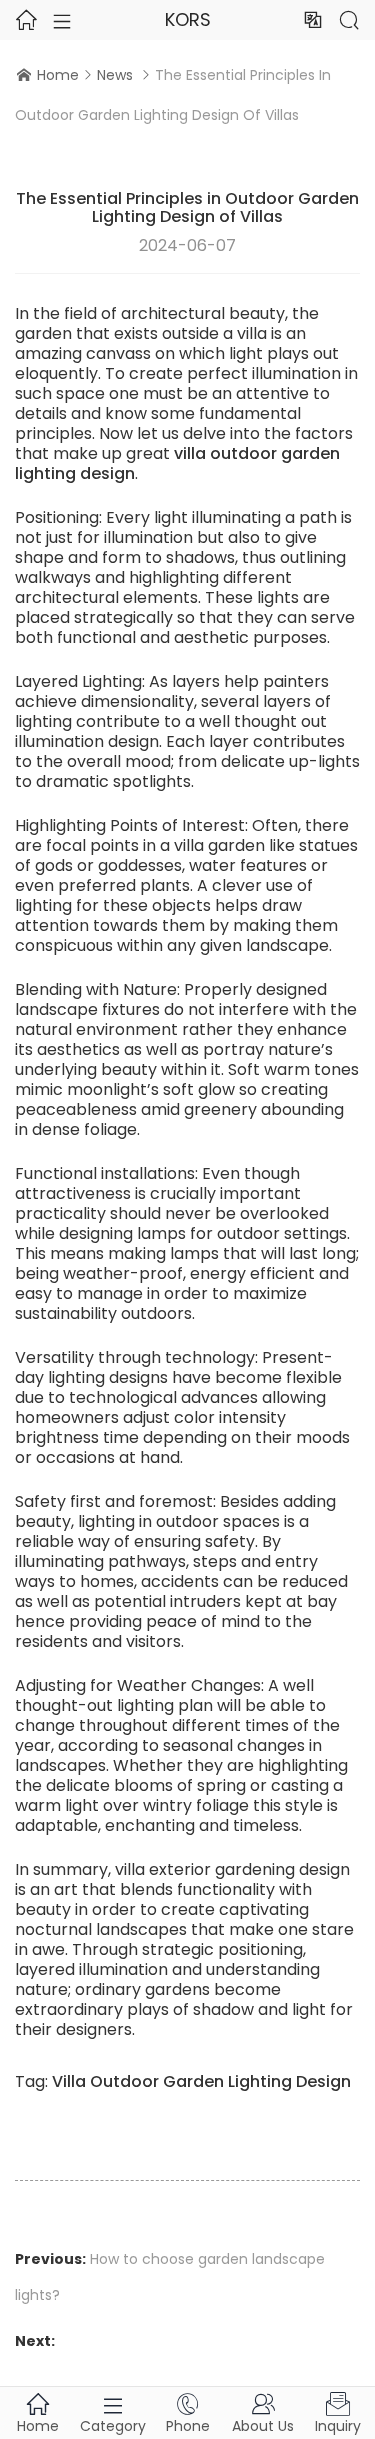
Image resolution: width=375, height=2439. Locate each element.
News (115, 75)
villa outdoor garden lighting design (177, 463)
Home (58, 75)
